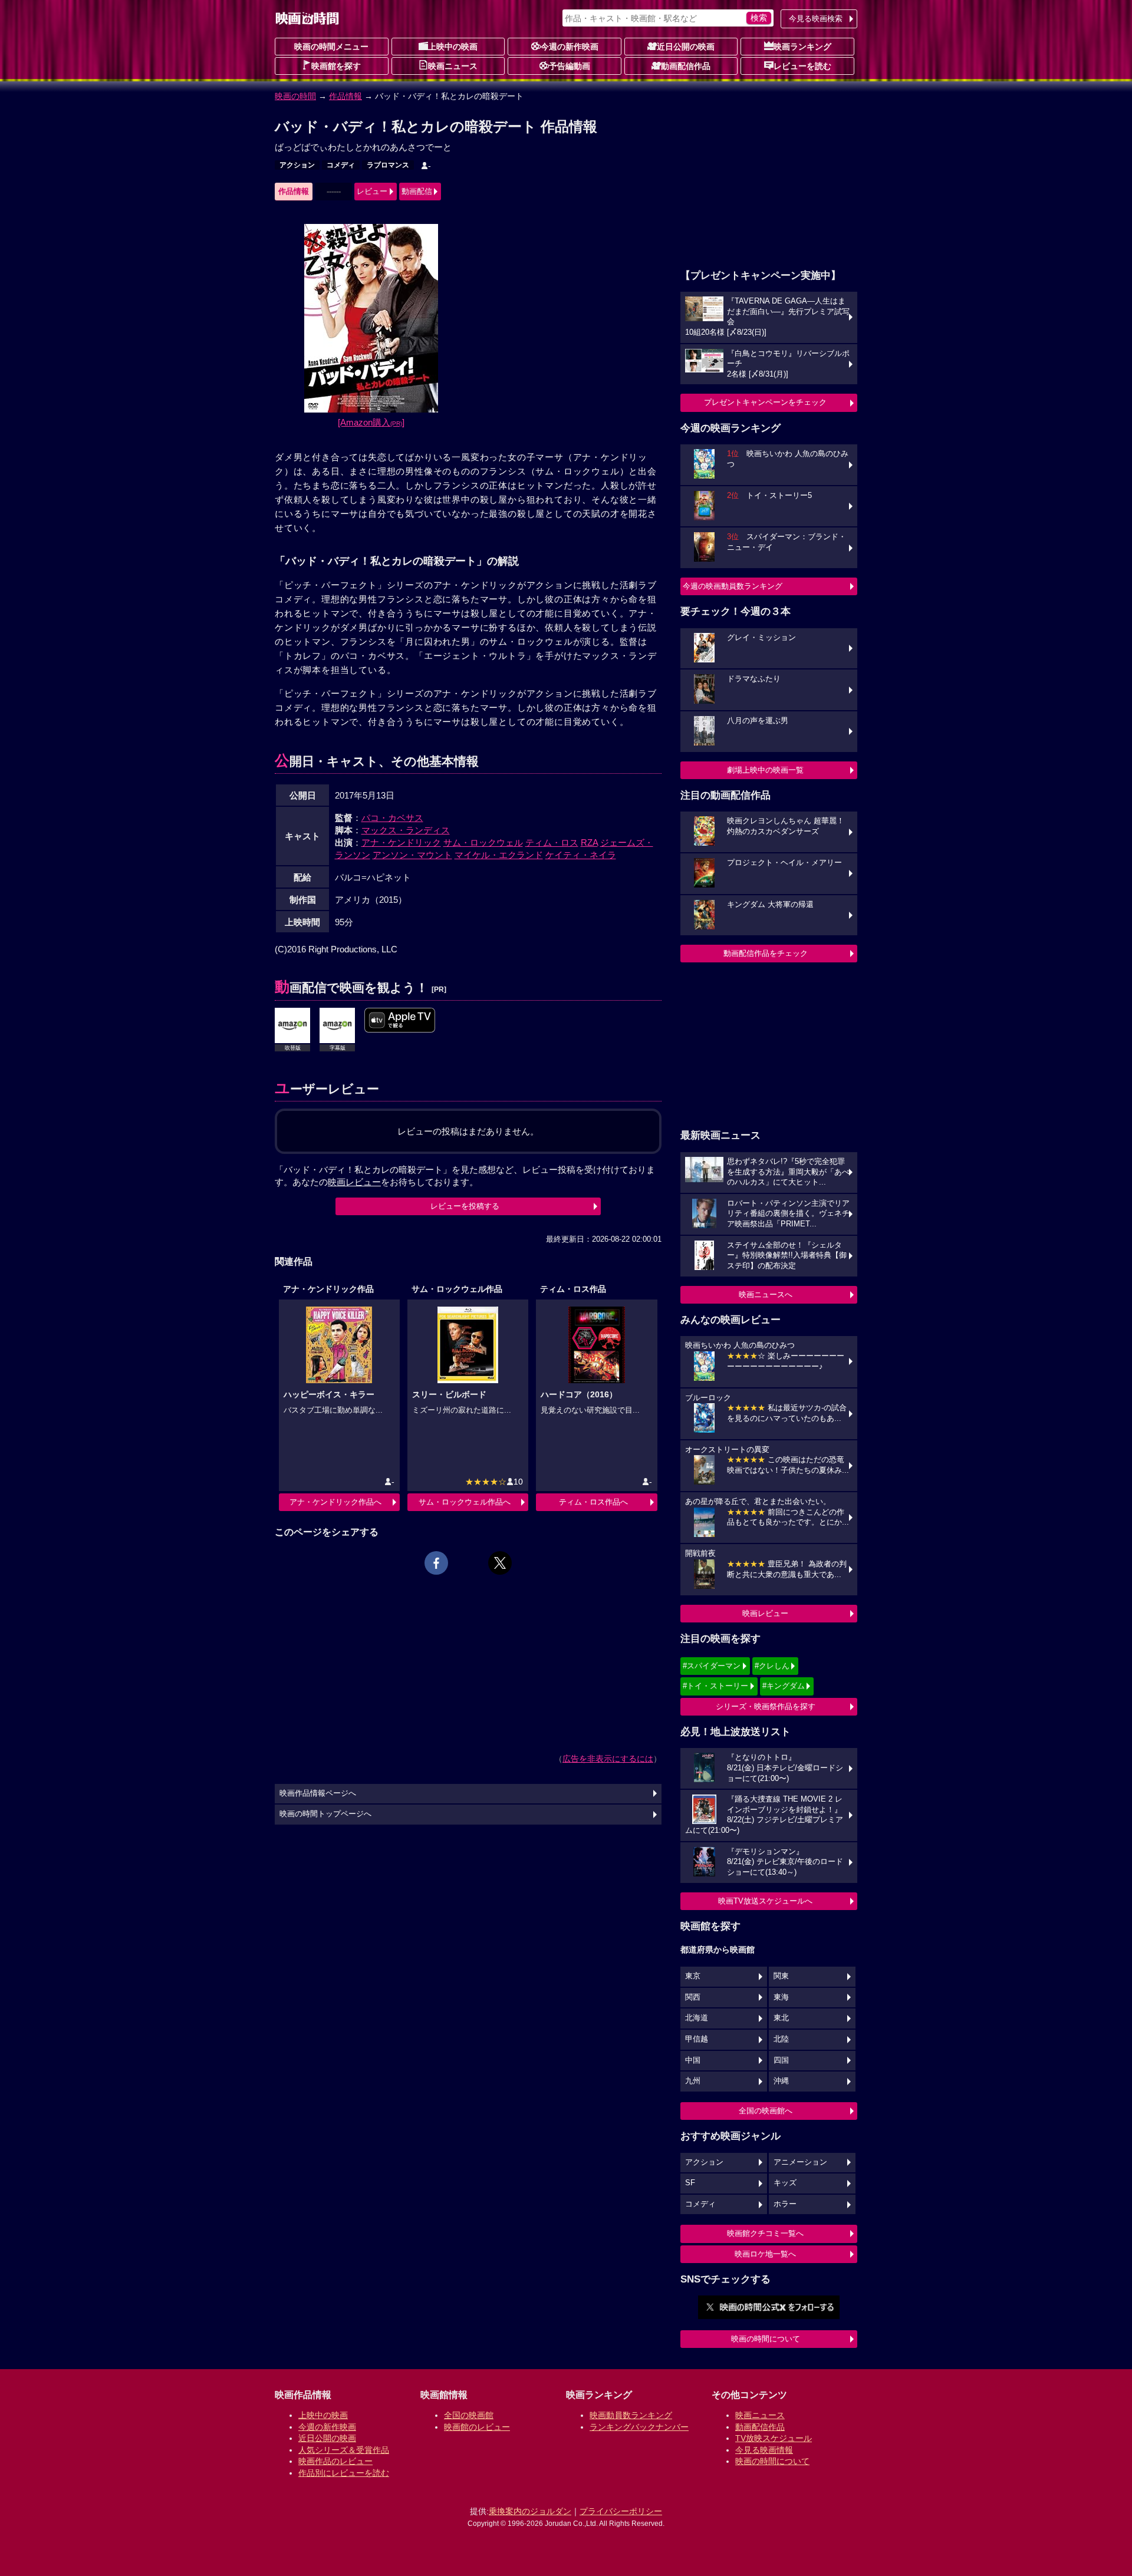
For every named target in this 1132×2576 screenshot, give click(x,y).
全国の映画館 (469, 2415)
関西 (693, 1997)
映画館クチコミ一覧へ (765, 2233)
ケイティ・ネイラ (581, 855)
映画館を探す (336, 66)
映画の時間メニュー (331, 47)
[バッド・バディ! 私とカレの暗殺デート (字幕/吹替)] (400, 1021)
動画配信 (417, 191)
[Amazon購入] (371, 422)
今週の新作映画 (570, 47)
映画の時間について (766, 2339)
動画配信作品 (686, 66)
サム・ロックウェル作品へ (465, 1502)
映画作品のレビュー (335, 2461)
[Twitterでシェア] (500, 1563)
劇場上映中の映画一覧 (765, 770)
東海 (781, 1997)
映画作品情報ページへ (318, 1793)
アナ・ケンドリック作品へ (335, 1502)
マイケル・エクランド (499, 855)
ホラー (785, 2204)
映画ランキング (802, 47)
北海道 (697, 2018)
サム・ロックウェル (483, 842)
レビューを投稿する (465, 1206)
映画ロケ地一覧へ (765, 2254)
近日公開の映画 (686, 47)
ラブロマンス (388, 165)
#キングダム (784, 1686)
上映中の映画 (453, 47)
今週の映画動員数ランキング (733, 586)
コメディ (341, 165)
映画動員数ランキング (631, 2415)
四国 (781, 2060)
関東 (781, 1976)
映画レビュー (765, 1613)
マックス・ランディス (406, 830)
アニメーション (800, 2162)
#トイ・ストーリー (715, 1686)
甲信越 (697, 2039)
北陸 (781, 2039)
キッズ (785, 2183)
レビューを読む (802, 66)
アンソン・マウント (412, 855)
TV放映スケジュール (774, 2438)
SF (690, 2183)
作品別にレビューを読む (344, 2473)
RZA (589, 842)
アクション (297, 165)
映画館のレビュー (477, 2427)
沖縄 (781, 2081)
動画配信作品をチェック (766, 953)
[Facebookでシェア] (436, 1563)
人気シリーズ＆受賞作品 (344, 2450)
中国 (693, 2060)
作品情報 (345, 96)
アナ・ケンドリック (401, 842)
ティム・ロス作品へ (593, 1502)
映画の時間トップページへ (325, 1814)
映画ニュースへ (766, 1294)
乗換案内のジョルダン (530, 2511)
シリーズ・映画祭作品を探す (766, 1706)
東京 (693, 1976)
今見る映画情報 (764, 2450)
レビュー (372, 191)
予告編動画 (570, 66)
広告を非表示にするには (608, 1759)
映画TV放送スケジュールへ (765, 1901)
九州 (693, 2081)
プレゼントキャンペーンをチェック (765, 402)
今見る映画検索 (816, 19)
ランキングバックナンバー (639, 2427)
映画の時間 (295, 96)
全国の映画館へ (766, 2111)
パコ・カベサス (392, 818)
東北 (781, 2018)
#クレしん (772, 1666)
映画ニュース (453, 66)
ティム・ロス (552, 842)
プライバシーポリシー (621, 2511)
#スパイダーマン (712, 1666)
